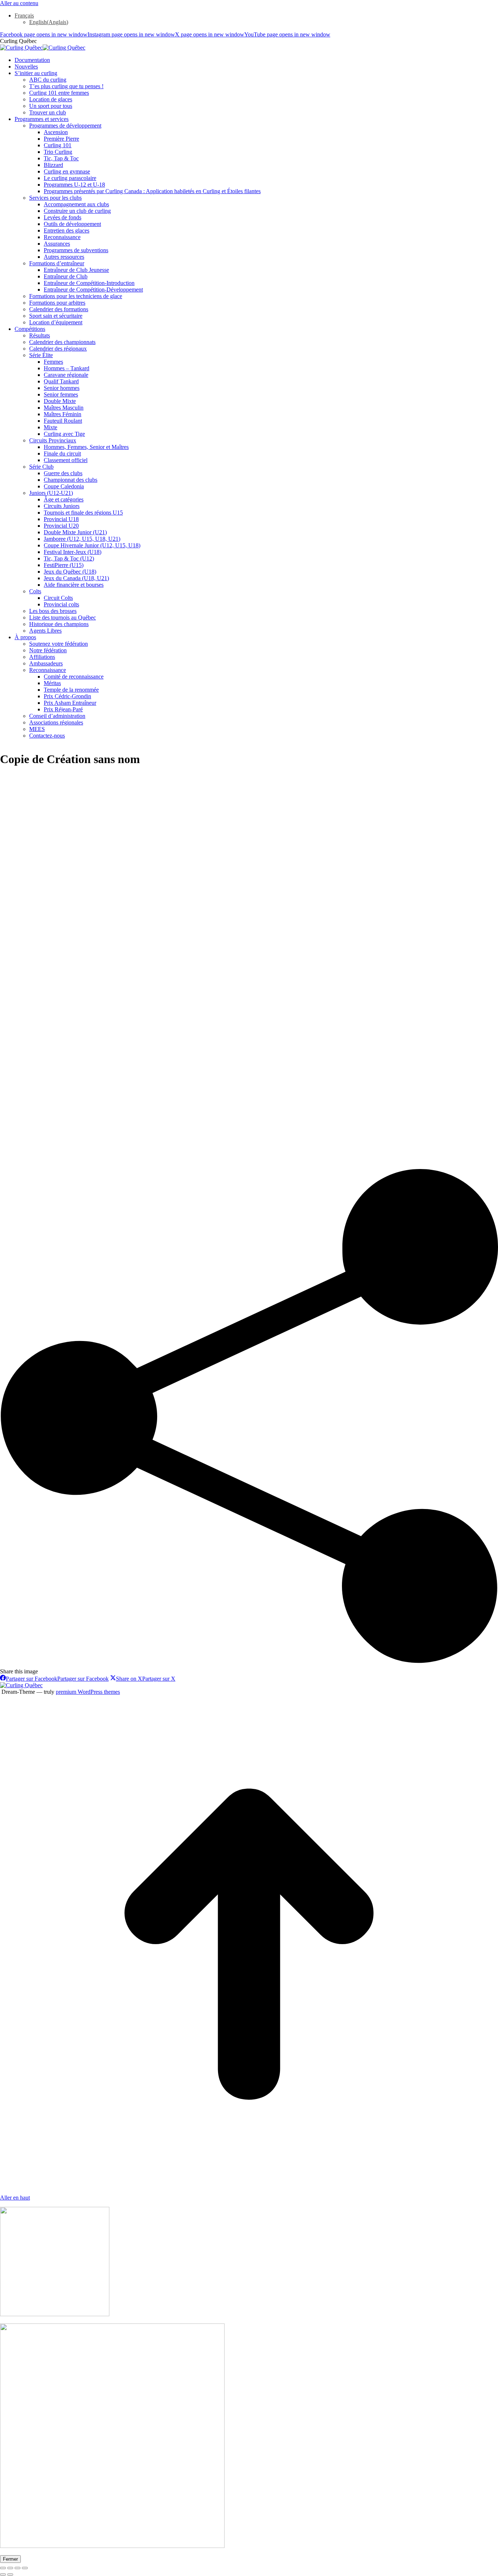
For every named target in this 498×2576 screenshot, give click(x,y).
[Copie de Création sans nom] (197, 1166)
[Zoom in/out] (25, 2568)
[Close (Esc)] (3, 2568)
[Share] (10, 2568)
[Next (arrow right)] (10, 2575)
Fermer (10, 2559)
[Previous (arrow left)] (3, 2575)
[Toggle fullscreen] (17, 2568)
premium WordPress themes (88, 1692)
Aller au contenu (19, 3)
